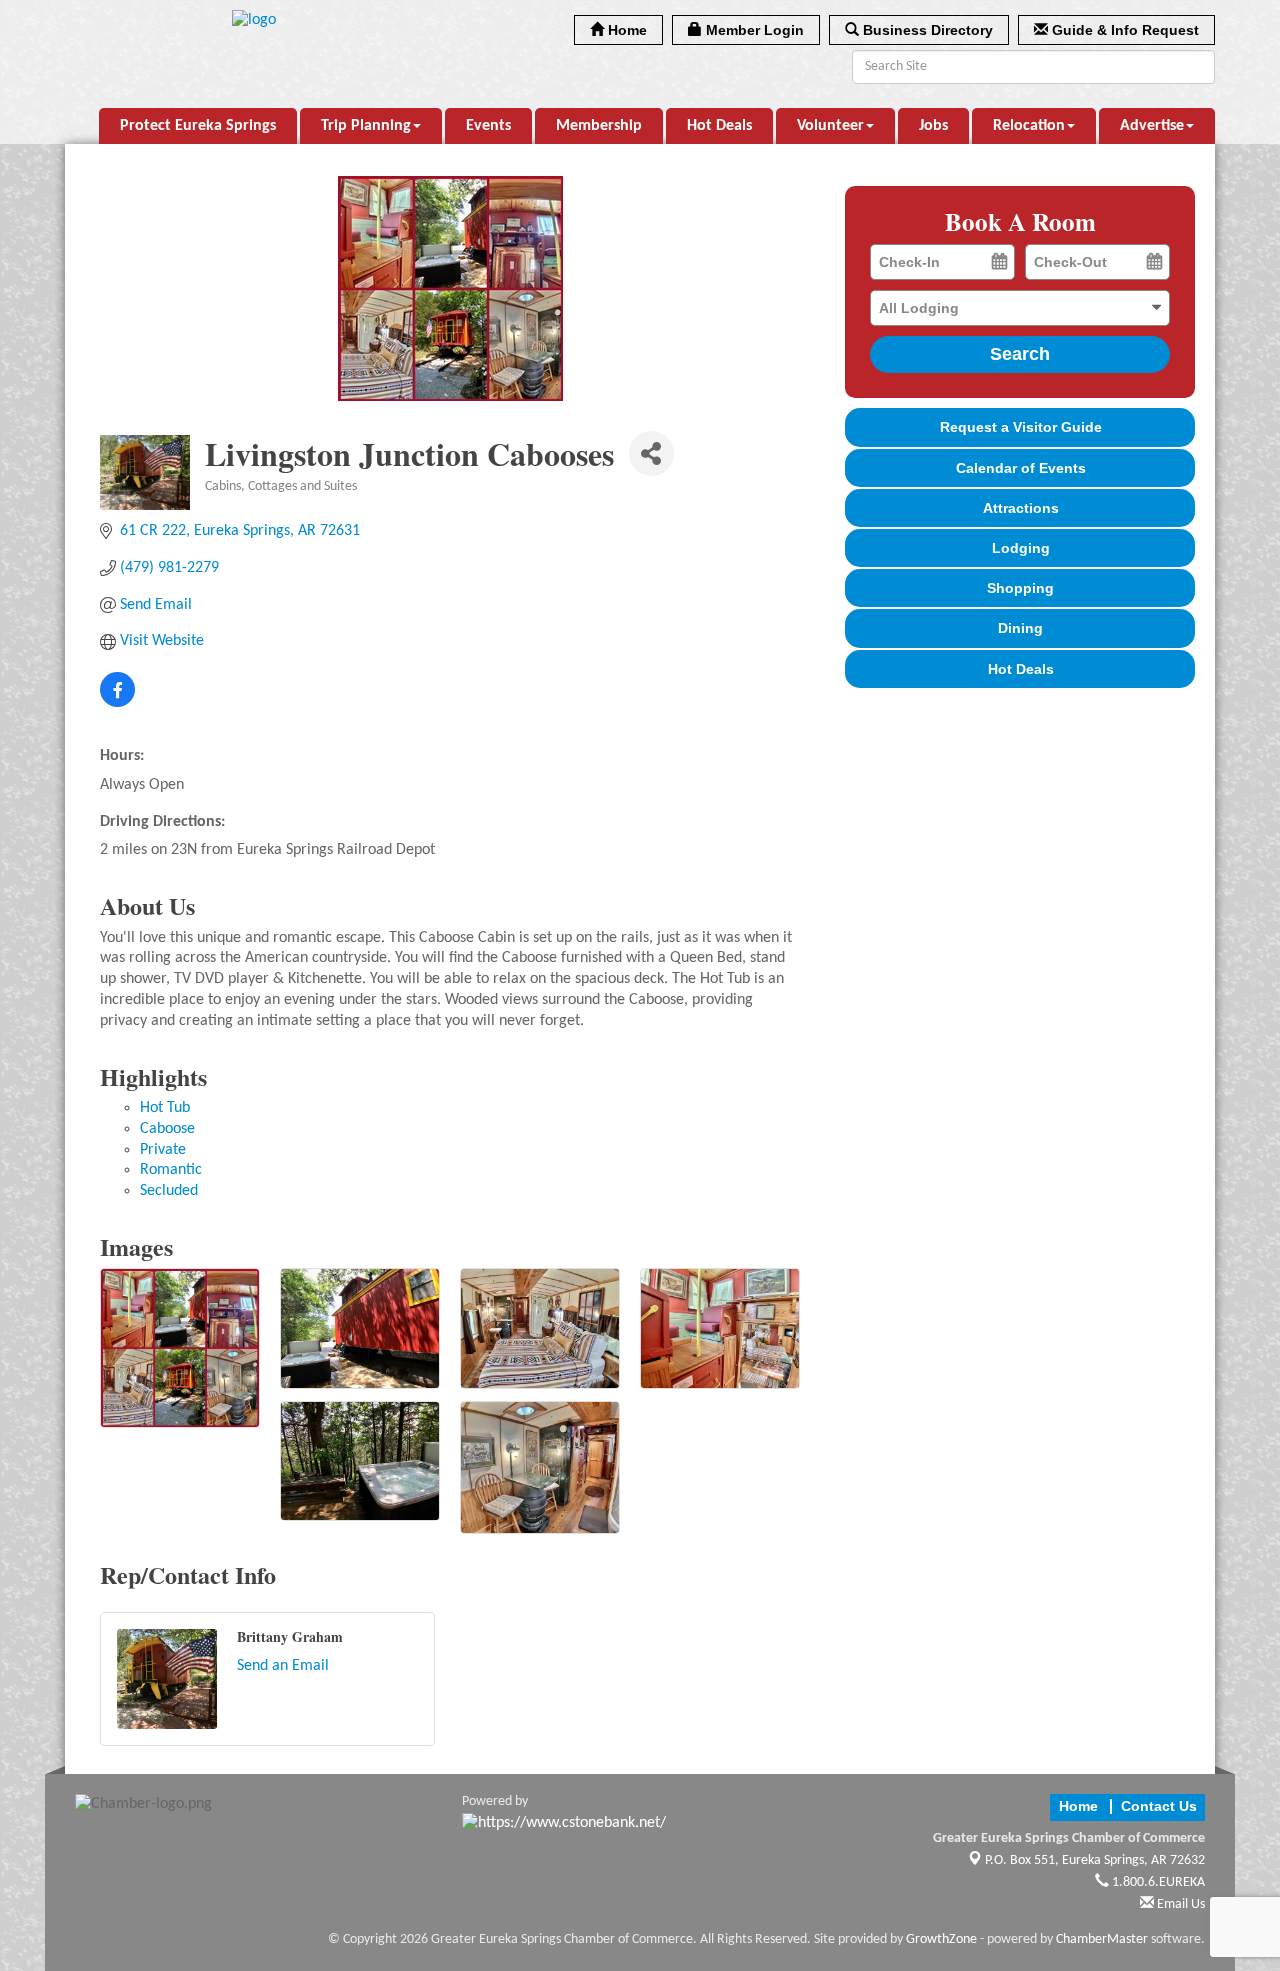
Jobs (933, 126)
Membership (599, 126)
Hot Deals (719, 126)
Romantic (171, 1170)
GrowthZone (941, 1939)
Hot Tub (165, 1108)
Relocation (1029, 126)
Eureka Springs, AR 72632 (1095, 1860)
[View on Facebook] (117, 703)
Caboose (167, 1129)
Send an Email (283, 1666)
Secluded (169, 1191)
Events (488, 126)
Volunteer (830, 126)
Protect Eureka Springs (198, 126)
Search (1020, 354)
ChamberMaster (1102, 1939)
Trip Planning (366, 126)
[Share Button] (651, 453)
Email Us (1179, 1904)
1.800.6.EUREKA (1157, 1882)
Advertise (1152, 126)
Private (163, 1150)
